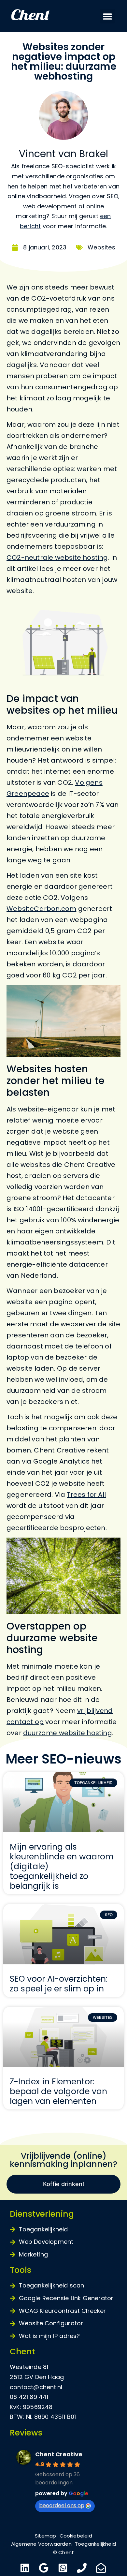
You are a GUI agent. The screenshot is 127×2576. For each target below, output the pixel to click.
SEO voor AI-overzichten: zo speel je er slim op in (59, 1984)
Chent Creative (59, 2454)
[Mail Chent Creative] (102, 2568)
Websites (101, 247)
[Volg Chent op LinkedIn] (26, 2568)
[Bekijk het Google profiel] (44, 2568)
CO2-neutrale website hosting (57, 558)
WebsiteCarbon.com (41, 909)
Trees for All (86, 1495)
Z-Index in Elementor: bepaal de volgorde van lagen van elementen (58, 2091)
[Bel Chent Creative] (83, 2568)
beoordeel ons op (62, 2505)
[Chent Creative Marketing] (42, 16)
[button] (107, 16)
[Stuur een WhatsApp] (64, 2568)
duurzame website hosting (68, 1733)
